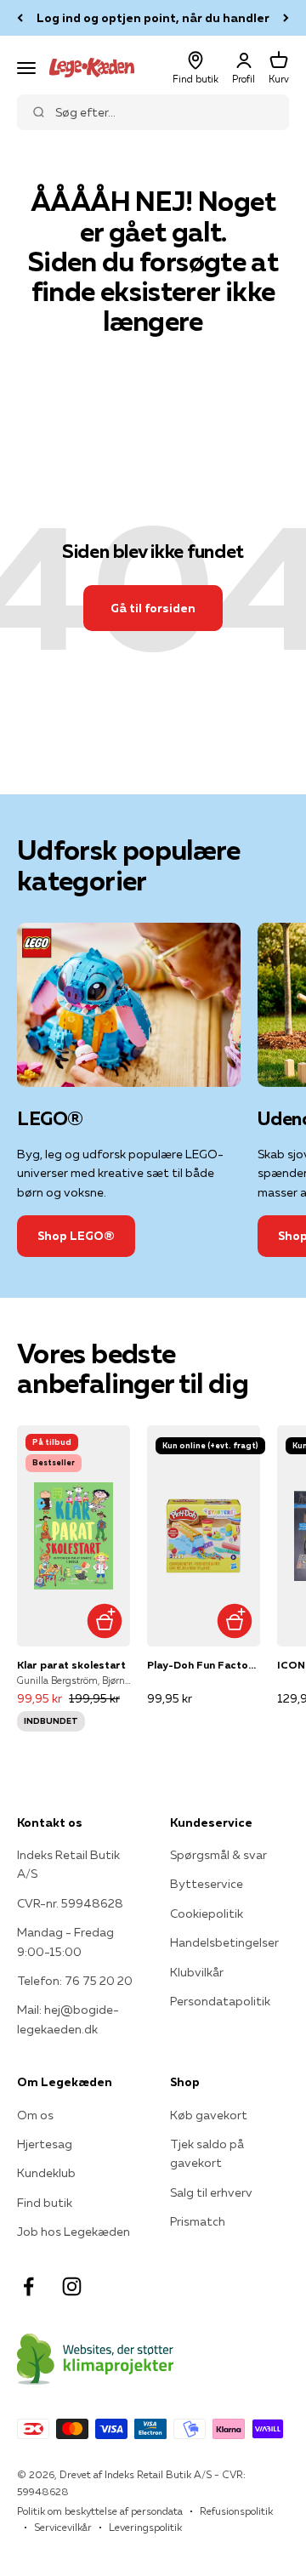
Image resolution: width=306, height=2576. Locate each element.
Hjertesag (45, 2144)
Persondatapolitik (220, 2001)
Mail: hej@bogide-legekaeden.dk (68, 2019)
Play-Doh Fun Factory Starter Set (204, 1665)
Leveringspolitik (145, 2527)
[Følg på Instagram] (72, 2286)
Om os (35, 2115)
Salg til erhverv (211, 2192)
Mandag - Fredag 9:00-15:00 (65, 1942)
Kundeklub (46, 2173)
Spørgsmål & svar (218, 1855)
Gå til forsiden (153, 608)
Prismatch (198, 2221)
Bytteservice (207, 1884)
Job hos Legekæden (74, 2232)
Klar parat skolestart (71, 1665)
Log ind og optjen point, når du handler (153, 18)
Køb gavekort (209, 2115)
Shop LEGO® (76, 1236)
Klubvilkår (197, 1972)
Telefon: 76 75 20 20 (75, 1981)
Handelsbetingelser (224, 1942)
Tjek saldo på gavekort (207, 2153)
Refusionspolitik (236, 2511)
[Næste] (286, 18)
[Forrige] (20, 18)
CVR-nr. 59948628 (70, 1903)
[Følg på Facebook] (28, 2286)
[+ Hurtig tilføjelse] (104, 1621)
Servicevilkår (63, 2527)
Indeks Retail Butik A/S (68, 1864)
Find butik (45, 2203)
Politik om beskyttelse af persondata (100, 2511)
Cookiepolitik (207, 1914)
